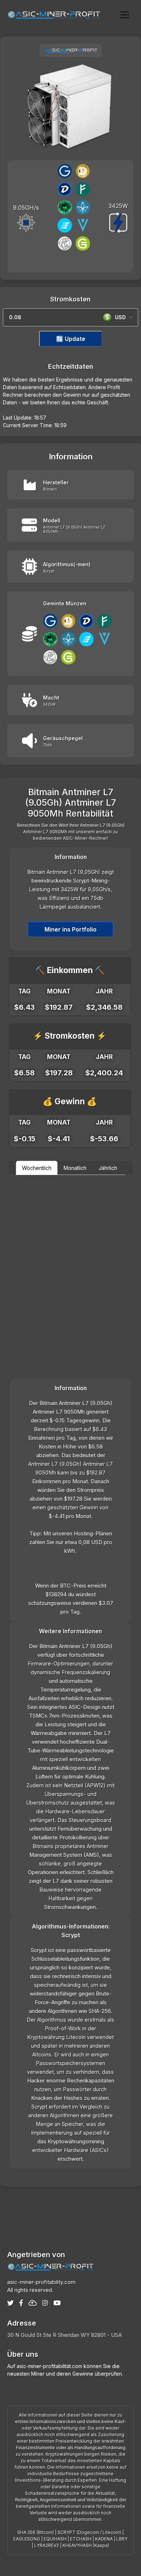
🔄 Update (71, 339)
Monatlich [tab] (75, 1168)
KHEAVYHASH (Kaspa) (86, 2545)
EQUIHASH (55, 2539)
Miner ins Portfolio (70, 929)
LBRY (122, 2539)
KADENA (104, 2539)
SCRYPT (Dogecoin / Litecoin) (89, 2532)
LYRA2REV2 (47, 2545)
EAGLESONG (27, 2539)
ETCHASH (81, 2539)
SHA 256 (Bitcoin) (36, 2532)
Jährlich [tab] (108, 1168)
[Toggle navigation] (125, 14)
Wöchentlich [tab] (37, 1168)
